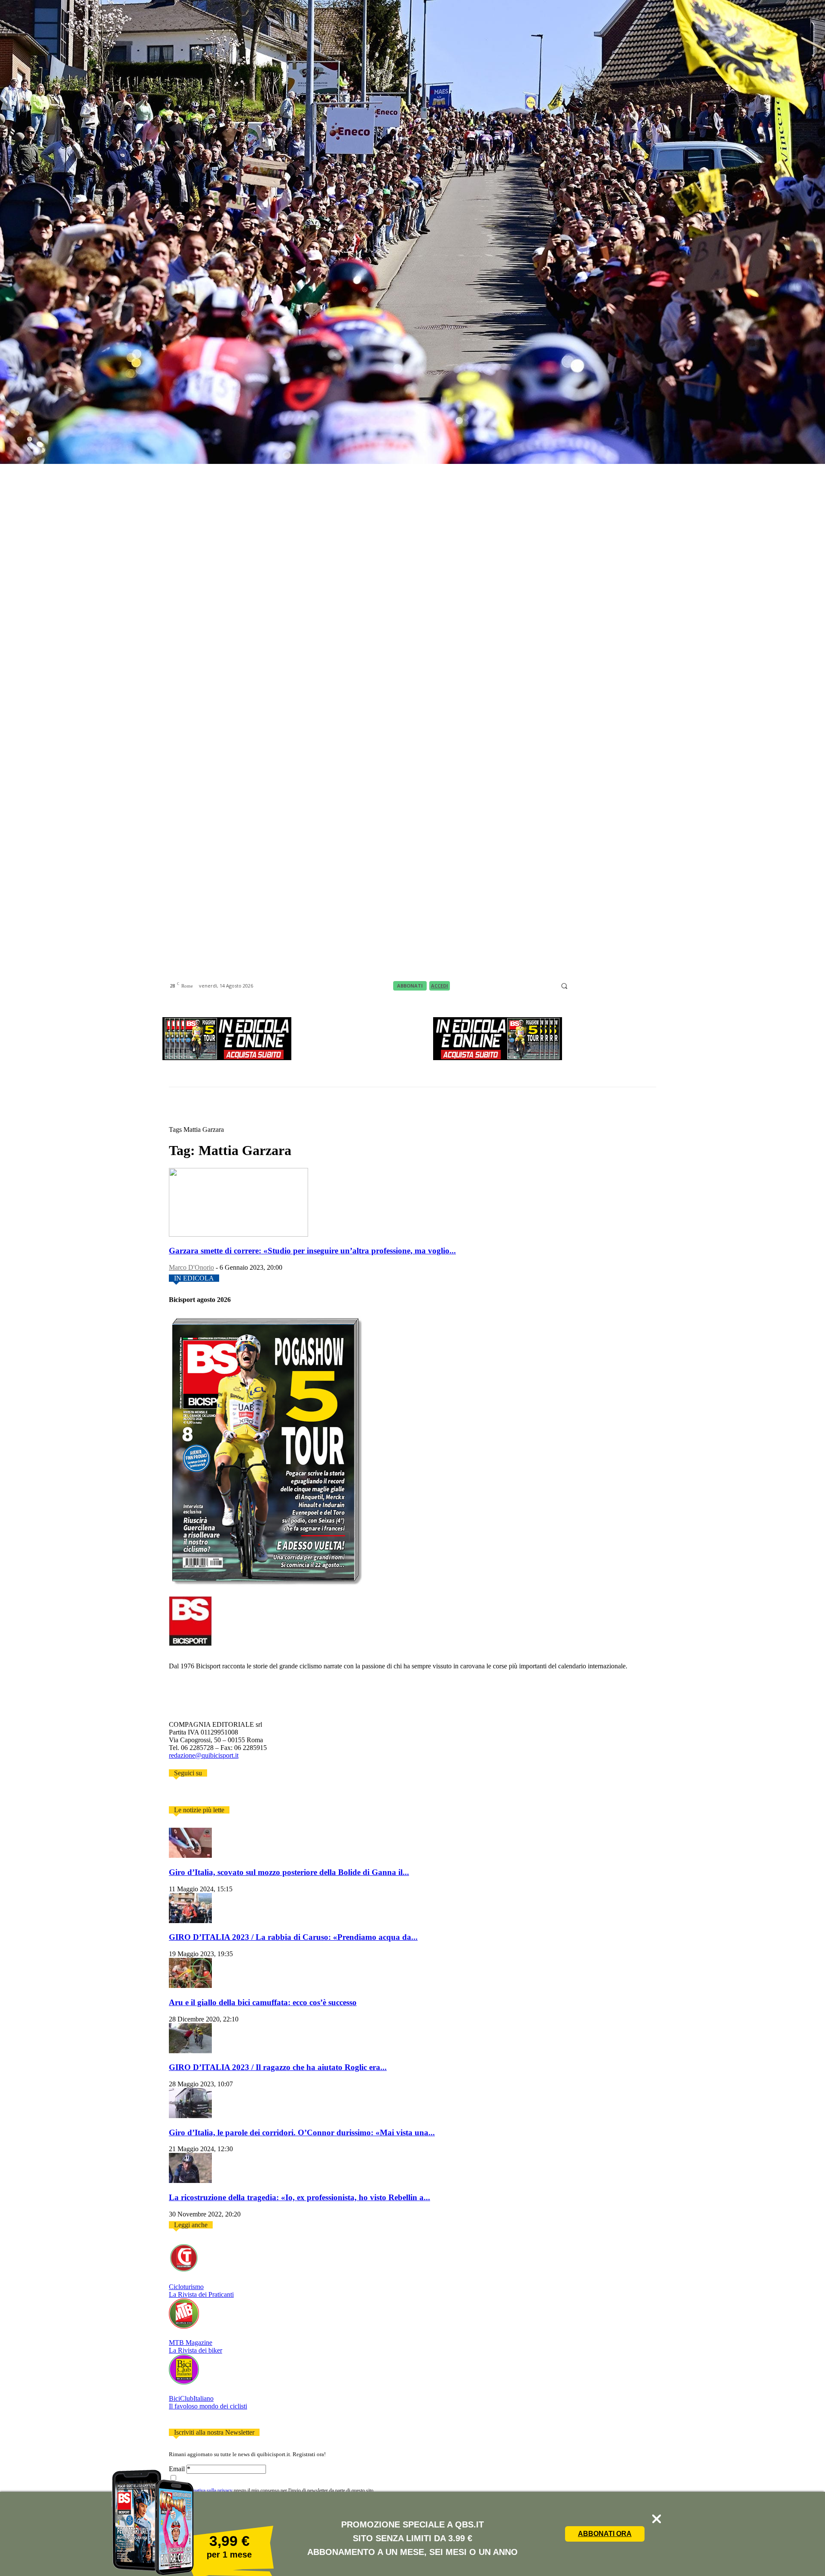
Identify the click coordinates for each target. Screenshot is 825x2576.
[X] (629, 986)
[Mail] (597, 986)
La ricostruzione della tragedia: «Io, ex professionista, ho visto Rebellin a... (299, 2197)
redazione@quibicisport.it (204, 1755)
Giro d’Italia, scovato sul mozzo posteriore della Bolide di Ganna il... (289, 1872)
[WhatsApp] (640, 986)
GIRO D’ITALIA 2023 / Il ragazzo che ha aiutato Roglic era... (278, 2067)
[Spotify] (618, 986)
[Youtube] (651, 986)
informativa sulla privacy (207, 2491)
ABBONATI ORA (605, 2534)
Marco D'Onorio (191, 1267)
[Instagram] (586, 986)
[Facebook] (575, 986)
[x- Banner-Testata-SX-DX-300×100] (227, 1058)
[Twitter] (184, 1795)
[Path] (608, 986)
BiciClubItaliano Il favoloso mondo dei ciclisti (208, 2402)
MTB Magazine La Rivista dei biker (196, 2346)
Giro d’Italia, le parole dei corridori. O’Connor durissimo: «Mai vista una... (302, 2132)
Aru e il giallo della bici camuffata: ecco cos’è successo (263, 2002)
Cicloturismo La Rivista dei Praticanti (201, 2291)
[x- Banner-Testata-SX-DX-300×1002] (498, 1058)
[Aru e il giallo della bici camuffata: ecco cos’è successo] (190, 1986)
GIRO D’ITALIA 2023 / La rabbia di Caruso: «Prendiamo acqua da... (293, 1937)
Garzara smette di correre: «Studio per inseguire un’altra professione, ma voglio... (312, 1251)
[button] (564, 986)
